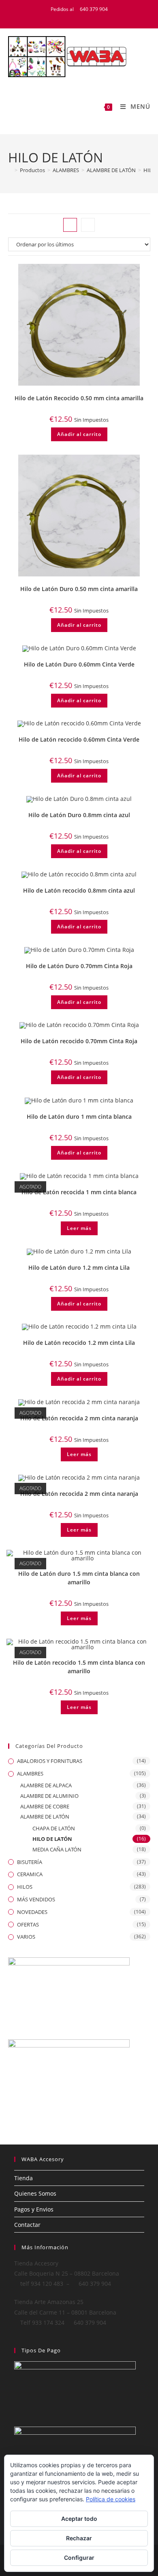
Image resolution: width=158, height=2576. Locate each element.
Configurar (79, 2558)
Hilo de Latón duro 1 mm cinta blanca (79, 1116)
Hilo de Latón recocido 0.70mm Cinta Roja (79, 1041)
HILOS (25, 1887)
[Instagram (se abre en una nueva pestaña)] (94, 17)
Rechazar (79, 2538)
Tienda (23, 2178)
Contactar (27, 2225)
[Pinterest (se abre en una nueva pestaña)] (85, 17)
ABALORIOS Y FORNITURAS (50, 1761)
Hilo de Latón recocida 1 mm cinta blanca (79, 1192)
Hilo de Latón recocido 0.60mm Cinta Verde (79, 739)
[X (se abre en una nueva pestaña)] (65, 17)
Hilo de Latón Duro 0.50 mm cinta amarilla (79, 589)
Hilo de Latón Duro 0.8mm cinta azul (79, 815)
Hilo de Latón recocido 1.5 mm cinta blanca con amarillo (79, 1667)
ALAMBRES (30, 1773)
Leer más (79, 1228)
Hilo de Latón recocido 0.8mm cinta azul (79, 890)
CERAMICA (30, 1874)
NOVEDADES (32, 1912)
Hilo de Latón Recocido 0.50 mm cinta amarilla (79, 398)
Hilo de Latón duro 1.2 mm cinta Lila (79, 1268)
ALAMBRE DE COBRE (45, 1806)
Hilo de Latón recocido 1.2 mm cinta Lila (79, 1343)
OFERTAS (28, 1924)
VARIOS (26, 1937)
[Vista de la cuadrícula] (70, 225)
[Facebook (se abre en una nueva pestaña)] (75, 17)
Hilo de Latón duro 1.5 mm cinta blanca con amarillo (79, 1578)
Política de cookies (111, 2499)
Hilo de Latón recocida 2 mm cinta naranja (79, 1418)
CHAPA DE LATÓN (54, 1828)
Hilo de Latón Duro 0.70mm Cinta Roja (79, 966)
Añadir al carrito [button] (79, 434)
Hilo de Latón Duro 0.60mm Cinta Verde (79, 664)
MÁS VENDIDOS (36, 1899)
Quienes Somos (35, 2193)
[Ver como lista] (88, 225)
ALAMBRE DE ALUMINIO (49, 1796)
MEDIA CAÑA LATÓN (57, 1849)
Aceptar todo (79, 2519)
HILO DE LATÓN (52, 1839)
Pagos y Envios (34, 2209)
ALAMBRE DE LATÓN (45, 1817)
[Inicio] (10, 170)
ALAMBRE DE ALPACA (46, 1785)
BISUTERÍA (30, 1862)
